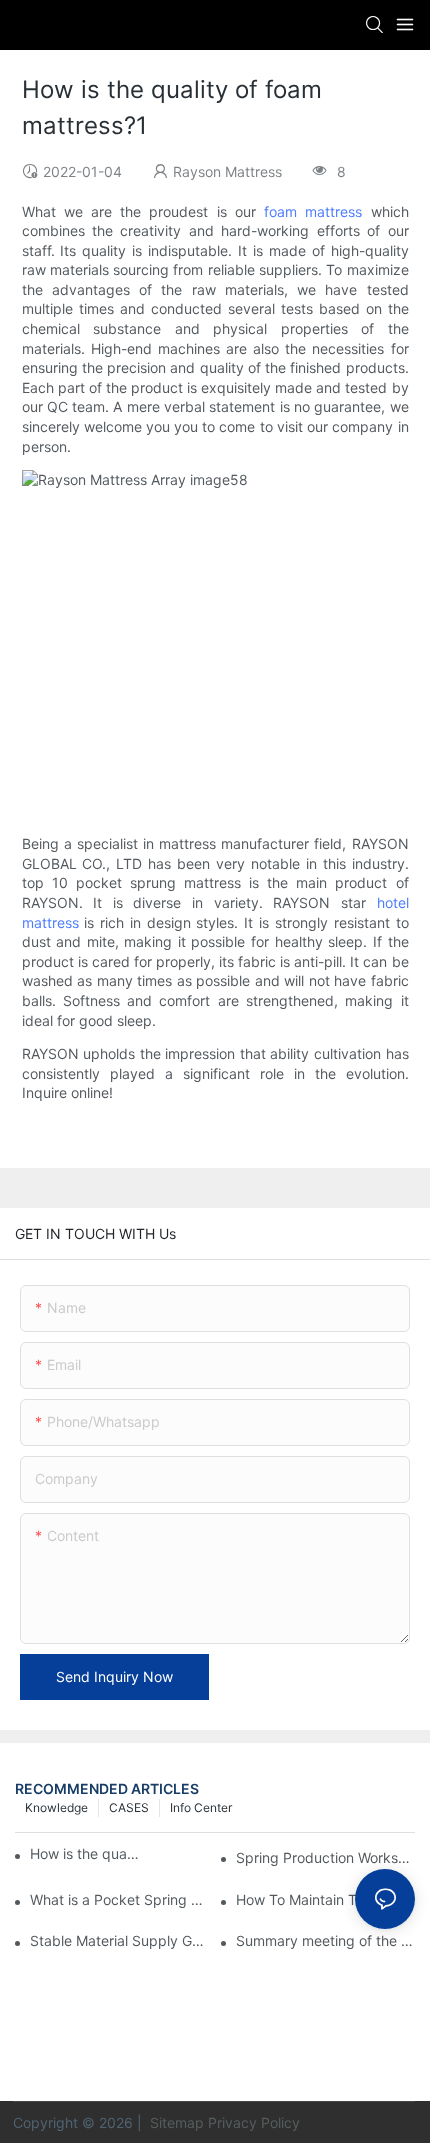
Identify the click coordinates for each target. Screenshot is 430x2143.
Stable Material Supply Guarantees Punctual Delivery (119, 1940)
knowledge (56, 1807)
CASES (129, 1807)
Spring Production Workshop (325, 1857)
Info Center (201, 1807)
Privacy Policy (254, 2122)
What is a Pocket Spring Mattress (119, 1899)
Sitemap (175, 2122)
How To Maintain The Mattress (325, 1899)
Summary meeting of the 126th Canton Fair (325, 1940)
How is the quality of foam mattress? (86, 1853)
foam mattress (313, 211)
